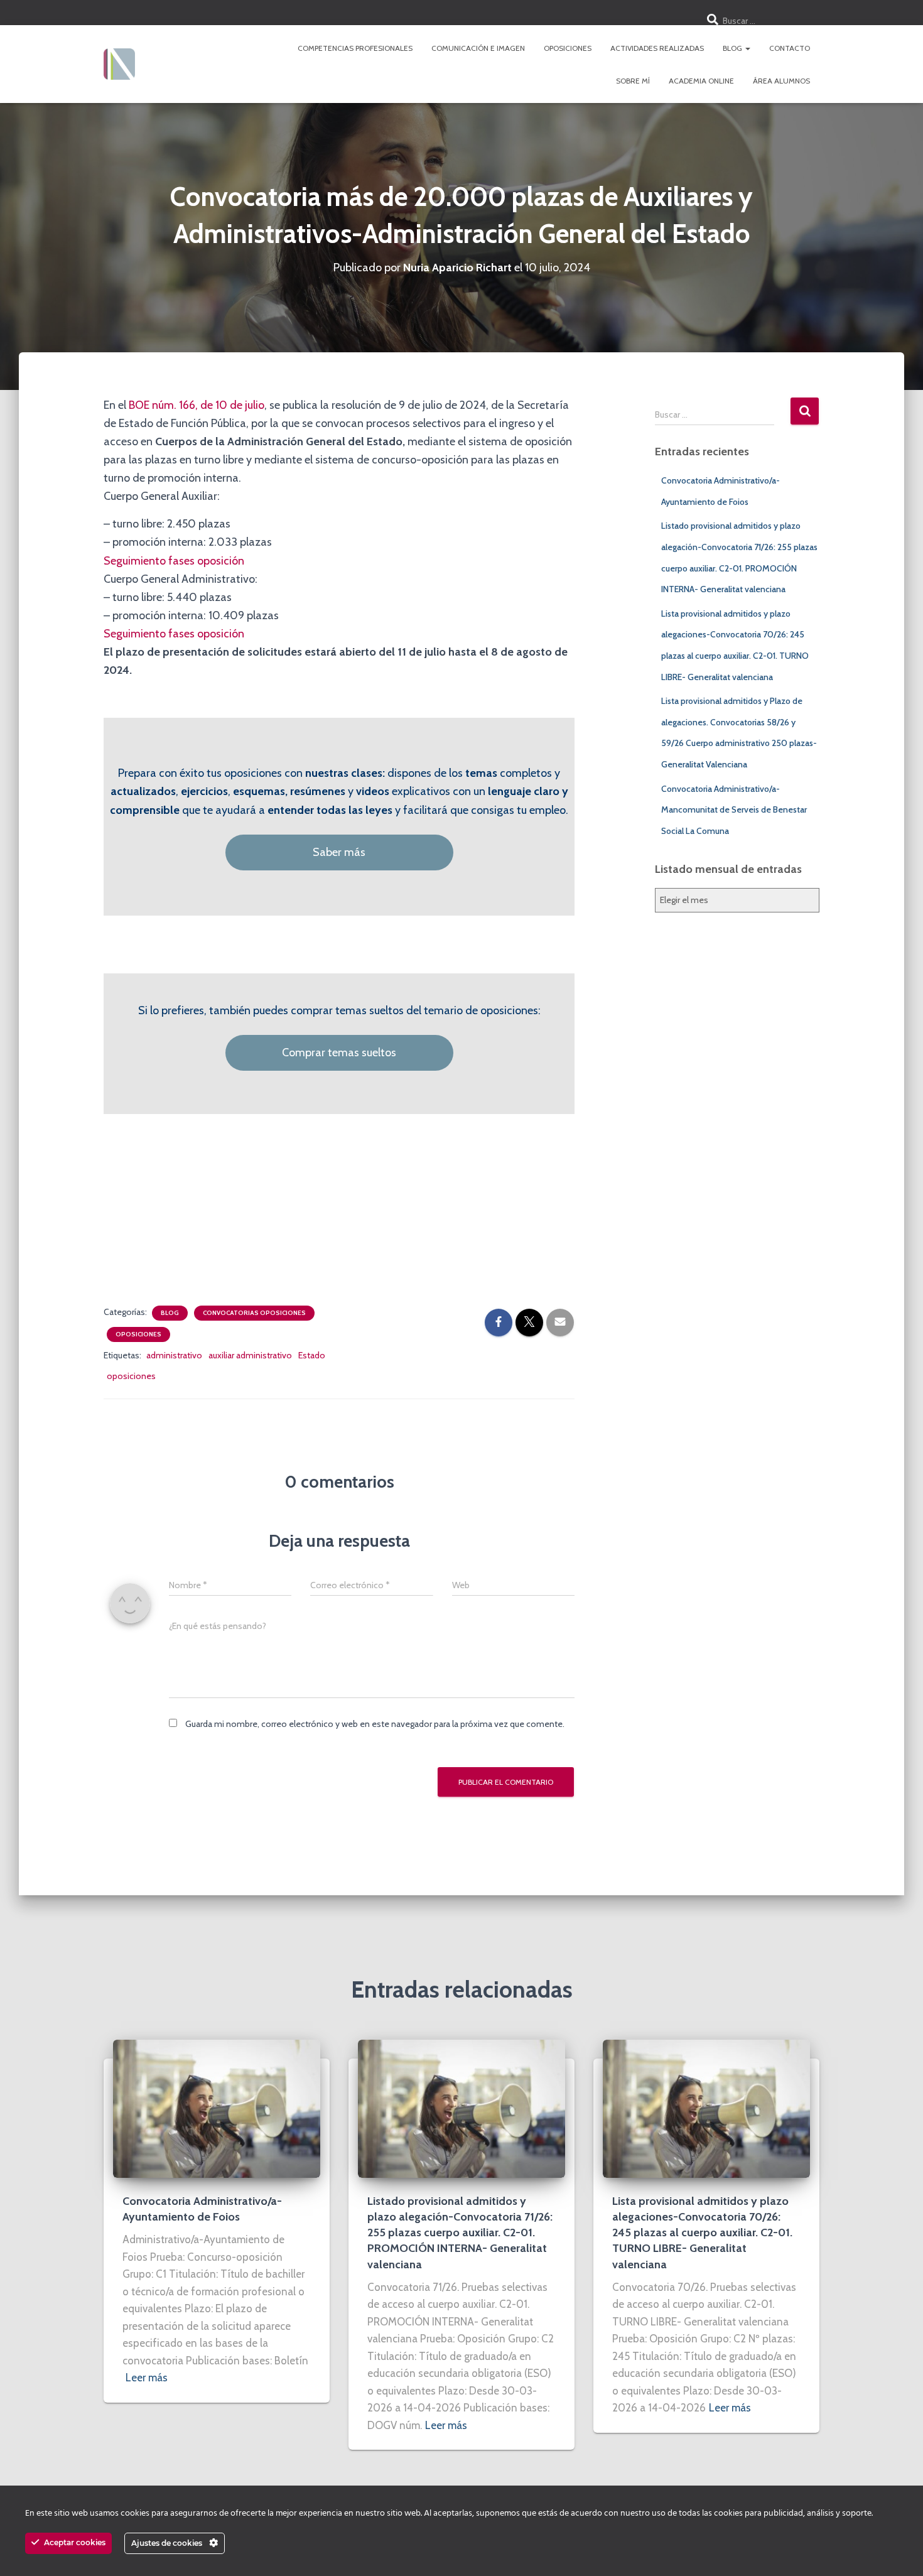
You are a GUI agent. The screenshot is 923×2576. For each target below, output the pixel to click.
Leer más (147, 2378)
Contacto (790, 48)
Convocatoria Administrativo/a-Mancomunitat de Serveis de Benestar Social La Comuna (734, 810)
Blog (733, 48)
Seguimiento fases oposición (174, 561)
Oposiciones (568, 48)
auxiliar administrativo (250, 1355)
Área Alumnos (781, 81)
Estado (312, 1355)
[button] (747, 48)
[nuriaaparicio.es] (119, 64)
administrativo (174, 1355)
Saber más (339, 852)
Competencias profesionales (355, 48)
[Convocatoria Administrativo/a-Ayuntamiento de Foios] (217, 2108)
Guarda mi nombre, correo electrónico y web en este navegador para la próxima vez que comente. (375, 1724)
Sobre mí (633, 81)
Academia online (701, 81)
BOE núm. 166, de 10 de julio (197, 405)
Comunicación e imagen (478, 48)
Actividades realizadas (657, 48)
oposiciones (131, 1376)
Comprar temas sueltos (339, 1053)
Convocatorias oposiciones (254, 1313)
